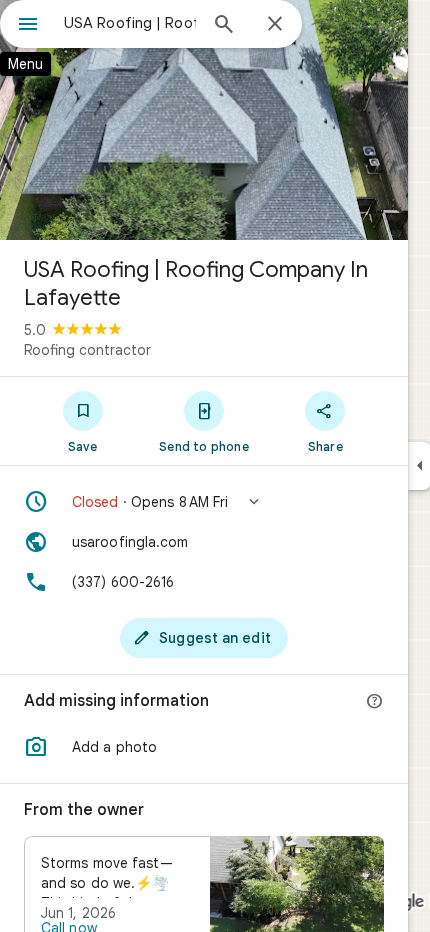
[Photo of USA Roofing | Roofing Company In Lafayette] (204, 120)
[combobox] (130, 23)
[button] (204, 502)
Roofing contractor (87, 350)
